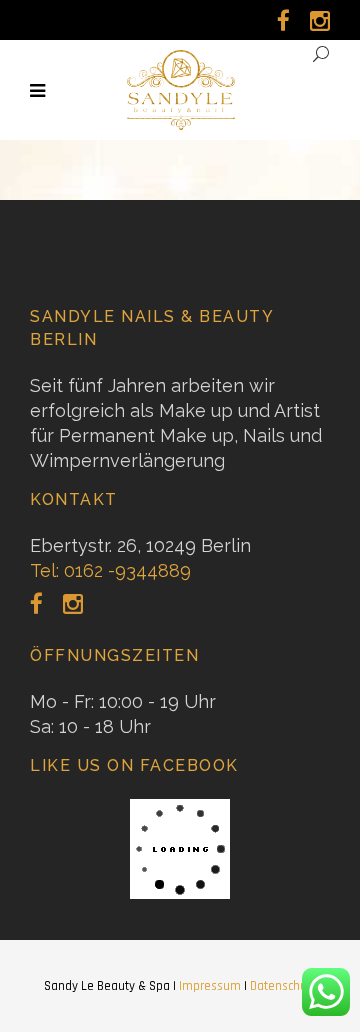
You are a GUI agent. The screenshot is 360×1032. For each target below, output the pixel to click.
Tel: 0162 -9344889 (110, 570)
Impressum (210, 986)
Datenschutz (283, 986)
